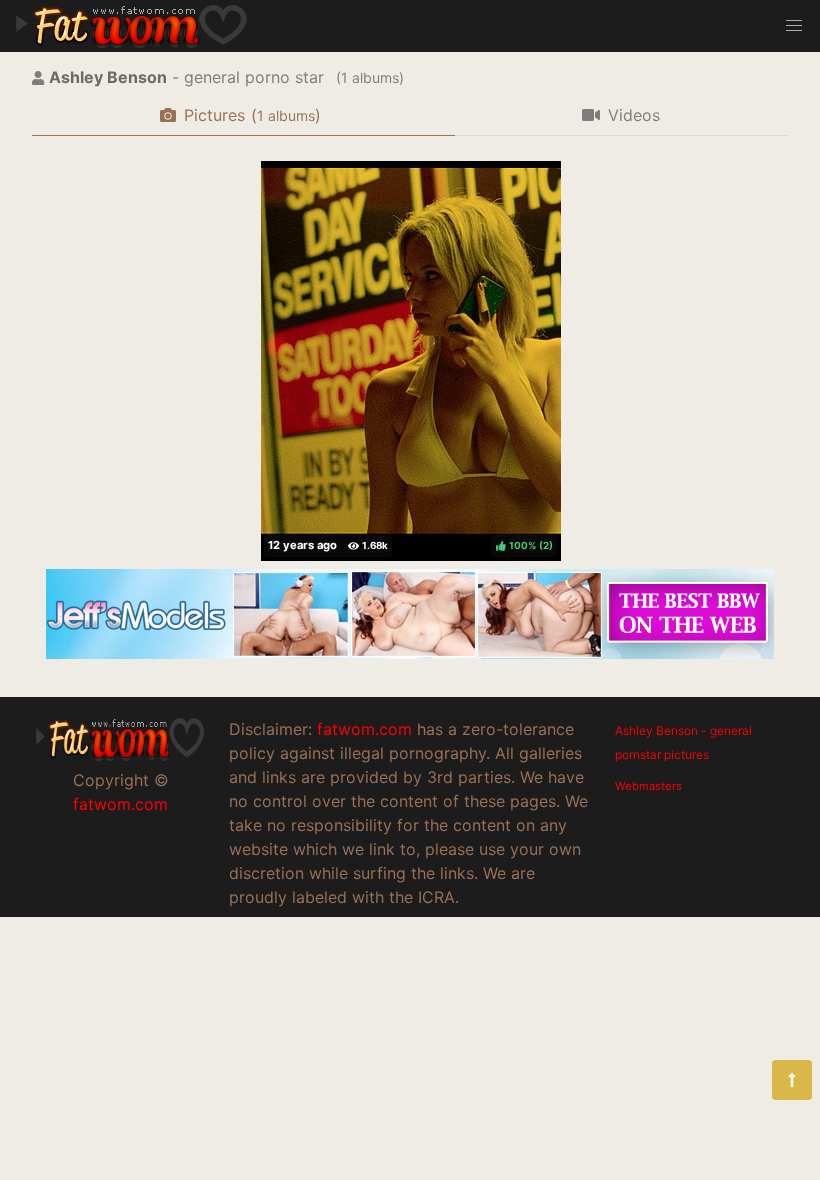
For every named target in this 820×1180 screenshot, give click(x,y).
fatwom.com (120, 804)
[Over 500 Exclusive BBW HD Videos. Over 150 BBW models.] (410, 653)
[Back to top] (792, 1080)
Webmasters (648, 786)
